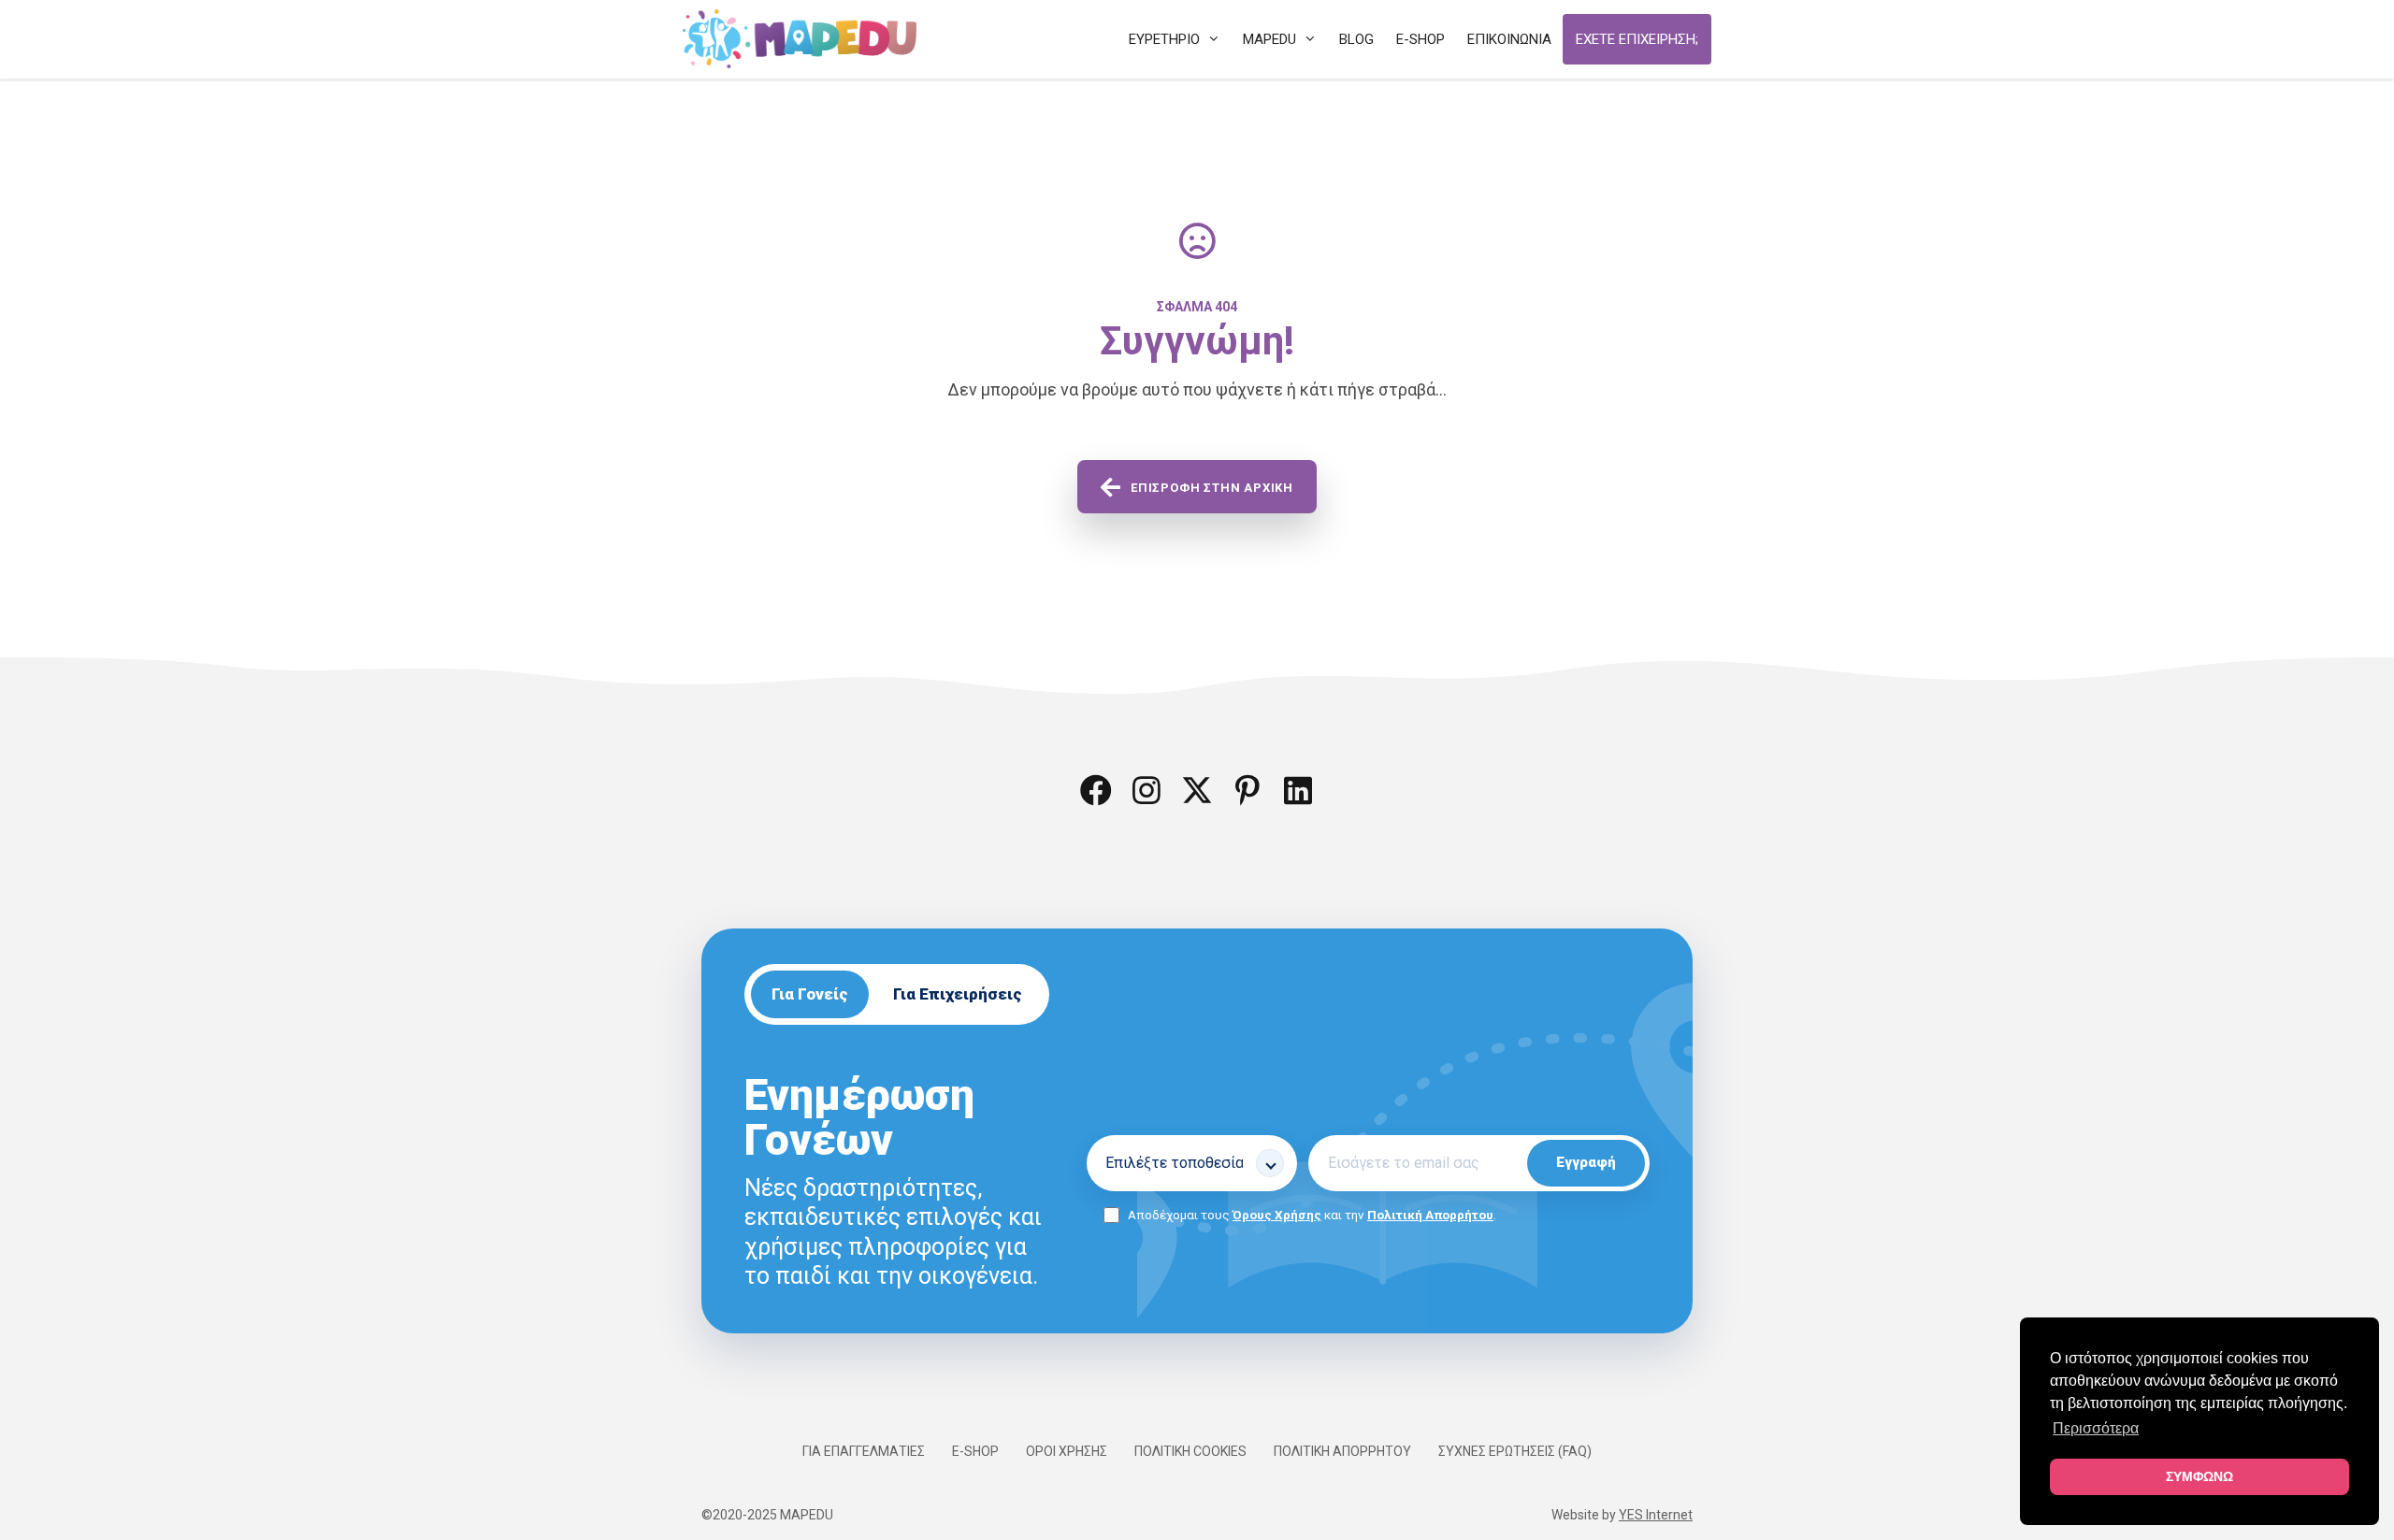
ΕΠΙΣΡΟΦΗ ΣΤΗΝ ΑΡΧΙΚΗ (1212, 488)
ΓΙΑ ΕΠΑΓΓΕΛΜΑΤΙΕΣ (864, 1451)
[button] (1096, 790)
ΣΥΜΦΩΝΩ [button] (2199, 1476)
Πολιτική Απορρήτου (1430, 1215)
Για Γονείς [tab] (810, 994)
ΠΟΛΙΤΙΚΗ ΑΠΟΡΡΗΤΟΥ (1342, 1451)
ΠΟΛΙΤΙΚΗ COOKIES (1190, 1451)
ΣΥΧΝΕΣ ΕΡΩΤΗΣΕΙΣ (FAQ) (1515, 1451)
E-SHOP (975, 1451)
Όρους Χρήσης (1277, 1215)
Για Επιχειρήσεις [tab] (958, 994)
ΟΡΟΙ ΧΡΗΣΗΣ (1067, 1451)
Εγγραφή (1586, 1162)
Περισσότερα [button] (2096, 1428)
